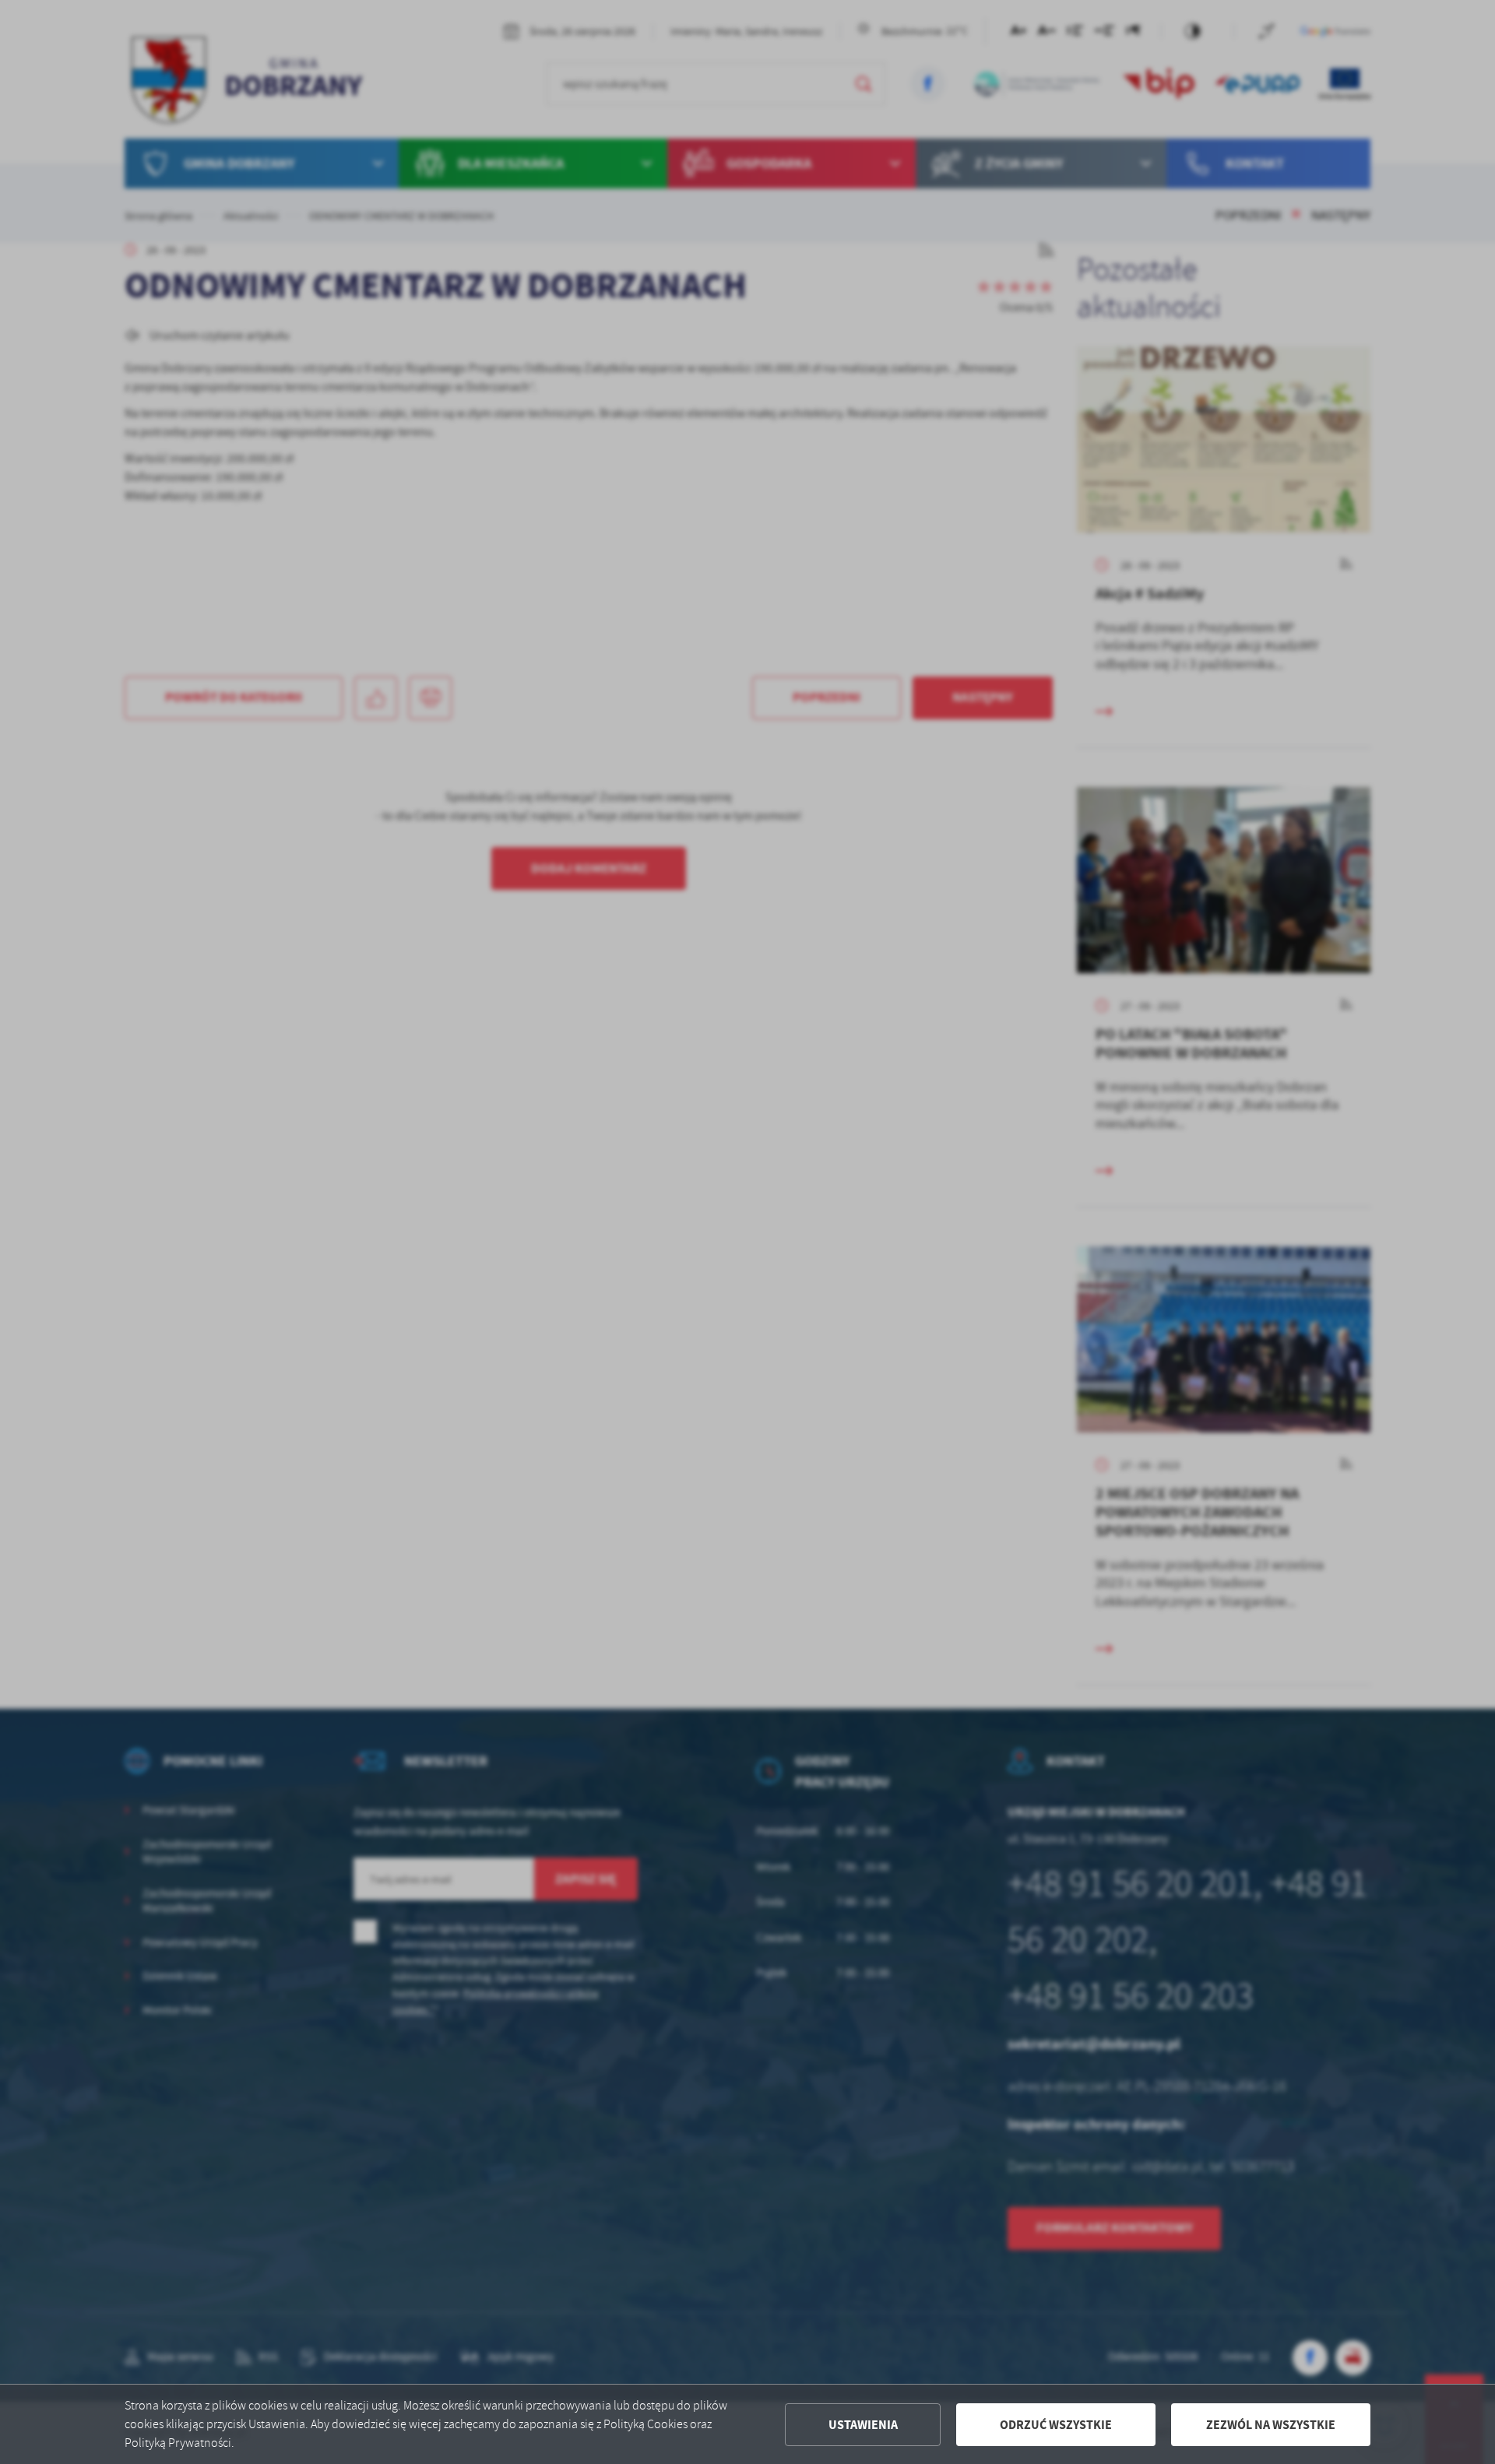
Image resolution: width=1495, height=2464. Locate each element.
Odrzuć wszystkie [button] (1056, 2425)
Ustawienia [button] (863, 2425)
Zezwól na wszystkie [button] (1271, 2425)
